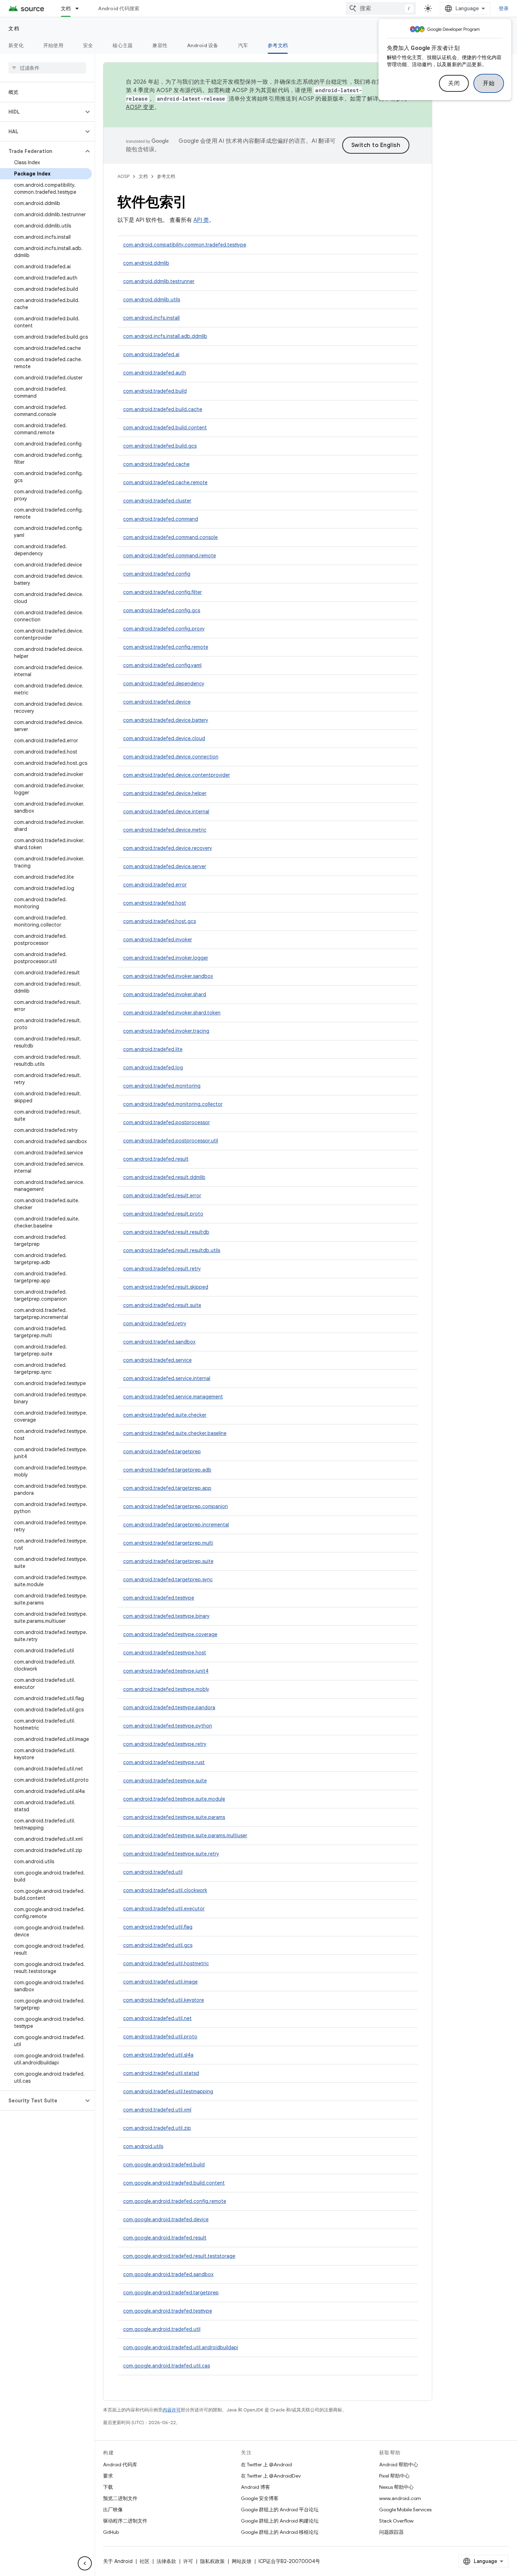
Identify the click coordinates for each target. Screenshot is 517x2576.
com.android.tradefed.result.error (162, 1196)
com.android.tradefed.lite (153, 1049)
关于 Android (118, 2561)
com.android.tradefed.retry (155, 1324)
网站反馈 (242, 2561)
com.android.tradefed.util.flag (158, 1927)
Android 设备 (203, 45)
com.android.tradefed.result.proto (163, 1214)
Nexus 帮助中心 (396, 2487)
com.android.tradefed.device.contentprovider (177, 775)
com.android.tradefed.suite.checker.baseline (175, 1433)
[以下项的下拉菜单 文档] (80, 8)
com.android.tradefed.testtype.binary (166, 1616)
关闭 (454, 83)
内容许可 (172, 2410)
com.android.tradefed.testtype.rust (164, 1762)
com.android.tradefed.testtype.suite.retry (171, 1854)
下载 (108, 2487)
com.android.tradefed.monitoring (162, 1086)
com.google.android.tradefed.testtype (168, 2311)
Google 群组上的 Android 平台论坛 (280, 2510)
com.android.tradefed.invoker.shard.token (172, 1013)
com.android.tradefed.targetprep (162, 1452)
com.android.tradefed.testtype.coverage (170, 1634)
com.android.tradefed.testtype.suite (165, 1781)
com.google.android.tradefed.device (166, 2219)
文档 (66, 8)
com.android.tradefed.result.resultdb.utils (172, 1250)
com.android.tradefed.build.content (165, 428)
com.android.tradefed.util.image (160, 1982)
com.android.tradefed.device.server (165, 866)
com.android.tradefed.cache (156, 464)
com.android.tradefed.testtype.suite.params (174, 1817)
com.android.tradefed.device (157, 702)
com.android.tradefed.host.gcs (159, 921)
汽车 (243, 45)
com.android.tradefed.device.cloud (164, 738)
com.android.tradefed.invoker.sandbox (168, 976)
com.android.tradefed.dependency (164, 684)
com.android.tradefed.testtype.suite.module (174, 1799)
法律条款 (166, 2561)
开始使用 (53, 45)
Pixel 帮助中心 (394, 2476)
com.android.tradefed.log (153, 1068)
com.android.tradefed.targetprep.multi (168, 1543)
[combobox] (381, 8)
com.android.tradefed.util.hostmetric (166, 1963)
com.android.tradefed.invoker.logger (166, 958)
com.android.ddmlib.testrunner (159, 281)
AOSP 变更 (140, 107)
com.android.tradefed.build (155, 391)
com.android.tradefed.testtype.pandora (169, 1707)
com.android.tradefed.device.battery (166, 720)
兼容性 (160, 45)
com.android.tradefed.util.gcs (158, 1945)
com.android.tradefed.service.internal (167, 1378)
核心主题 (123, 45)
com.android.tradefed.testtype (159, 1598)
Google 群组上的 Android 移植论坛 (280, 2532)
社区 (145, 2561)
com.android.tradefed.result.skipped (166, 1287)
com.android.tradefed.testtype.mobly (166, 1689)
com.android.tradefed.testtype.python (168, 1726)
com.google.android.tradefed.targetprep (171, 2293)
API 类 (201, 220)
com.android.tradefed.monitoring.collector (173, 1104)
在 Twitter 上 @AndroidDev (271, 2476)
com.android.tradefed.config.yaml (162, 665)
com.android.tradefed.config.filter (162, 592)
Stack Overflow (396, 2521)
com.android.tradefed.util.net (157, 2018)
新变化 (16, 45)
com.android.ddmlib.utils (152, 300)
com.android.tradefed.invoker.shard (165, 994)
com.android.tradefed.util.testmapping (168, 2091)
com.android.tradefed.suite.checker (165, 1415)
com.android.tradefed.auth (155, 373)
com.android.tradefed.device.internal (166, 812)
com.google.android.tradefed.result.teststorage (179, 2256)
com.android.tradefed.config (157, 574)
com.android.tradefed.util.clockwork (165, 1890)
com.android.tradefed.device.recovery (168, 848)
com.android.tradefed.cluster (157, 501)
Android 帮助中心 (399, 2465)
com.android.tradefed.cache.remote (165, 482)
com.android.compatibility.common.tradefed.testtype (185, 245)
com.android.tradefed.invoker (158, 940)
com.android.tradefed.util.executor (164, 1909)
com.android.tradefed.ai (151, 354)
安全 (88, 45)
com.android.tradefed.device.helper (165, 793)
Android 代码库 (120, 2465)
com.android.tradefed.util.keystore (164, 2000)
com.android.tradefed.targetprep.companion (175, 1506)
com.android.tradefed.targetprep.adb (167, 1470)
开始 (489, 83)
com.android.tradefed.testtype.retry (165, 1744)
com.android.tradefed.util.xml (157, 2110)
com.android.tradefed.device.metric (165, 830)
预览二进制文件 (120, 2498)
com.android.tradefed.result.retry (162, 1269)
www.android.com (400, 2498)
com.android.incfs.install (151, 318)
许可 (188, 2561)
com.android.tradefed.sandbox (159, 1342)
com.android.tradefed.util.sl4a (158, 2055)
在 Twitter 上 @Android (266, 2465)
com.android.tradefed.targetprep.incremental (176, 1525)
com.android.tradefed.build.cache (163, 409)
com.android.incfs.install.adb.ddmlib (165, 336)
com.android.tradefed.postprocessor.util (171, 1141)
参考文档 (278, 45)
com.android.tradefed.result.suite (162, 1305)
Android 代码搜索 (119, 8)
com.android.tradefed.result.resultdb (166, 1232)
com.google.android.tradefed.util (162, 2329)
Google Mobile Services (405, 2510)
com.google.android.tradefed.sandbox (168, 2274)
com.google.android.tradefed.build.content (174, 2183)
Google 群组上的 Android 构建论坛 (280, 2521)
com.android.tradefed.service (157, 1360)
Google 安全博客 (260, 2498)
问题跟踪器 (391, 2532)
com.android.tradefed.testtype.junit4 (166, 1671)
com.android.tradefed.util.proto (160, 2037)
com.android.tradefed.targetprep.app (167, 1488)
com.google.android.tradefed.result (165, 2238)
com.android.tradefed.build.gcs (160, 446)
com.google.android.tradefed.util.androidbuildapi (181, 2347)
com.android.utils (143, 2146)
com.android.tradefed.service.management (173, 1397)
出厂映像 (113, 2510)
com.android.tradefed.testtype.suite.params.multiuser (185, 1835)
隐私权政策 (212, 2561)
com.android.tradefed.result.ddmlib (164, 1177)
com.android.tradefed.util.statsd (161, 2073)
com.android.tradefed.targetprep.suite (168, 1561)
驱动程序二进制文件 (125, 2521)
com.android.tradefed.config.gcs (162, 610)
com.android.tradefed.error (155, 885)
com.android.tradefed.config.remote (166, 647)
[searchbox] (47, 68)
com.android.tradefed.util (153, 1872)
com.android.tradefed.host (155, 903)
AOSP (123, 176)
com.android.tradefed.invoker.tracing (166, 1031)
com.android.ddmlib (146, 263)
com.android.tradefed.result (156, 1159)
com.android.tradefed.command (161, 519)
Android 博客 (256, 2487)
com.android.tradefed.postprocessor (167, 1122)
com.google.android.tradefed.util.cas (167, 2366)
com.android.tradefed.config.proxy (164, 629)
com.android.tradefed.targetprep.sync (168, 1579)
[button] (42, 112)
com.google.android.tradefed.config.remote (175, 2201)
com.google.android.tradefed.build (164, 2165)
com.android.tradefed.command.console (170, 537)
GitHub (111, 2532)
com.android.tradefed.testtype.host (165, 1653)
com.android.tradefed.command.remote (170, 556)
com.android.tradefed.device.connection (171, 757)
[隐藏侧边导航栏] (85, 2563)
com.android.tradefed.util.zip (157, 2128)
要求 (108, 2476)
